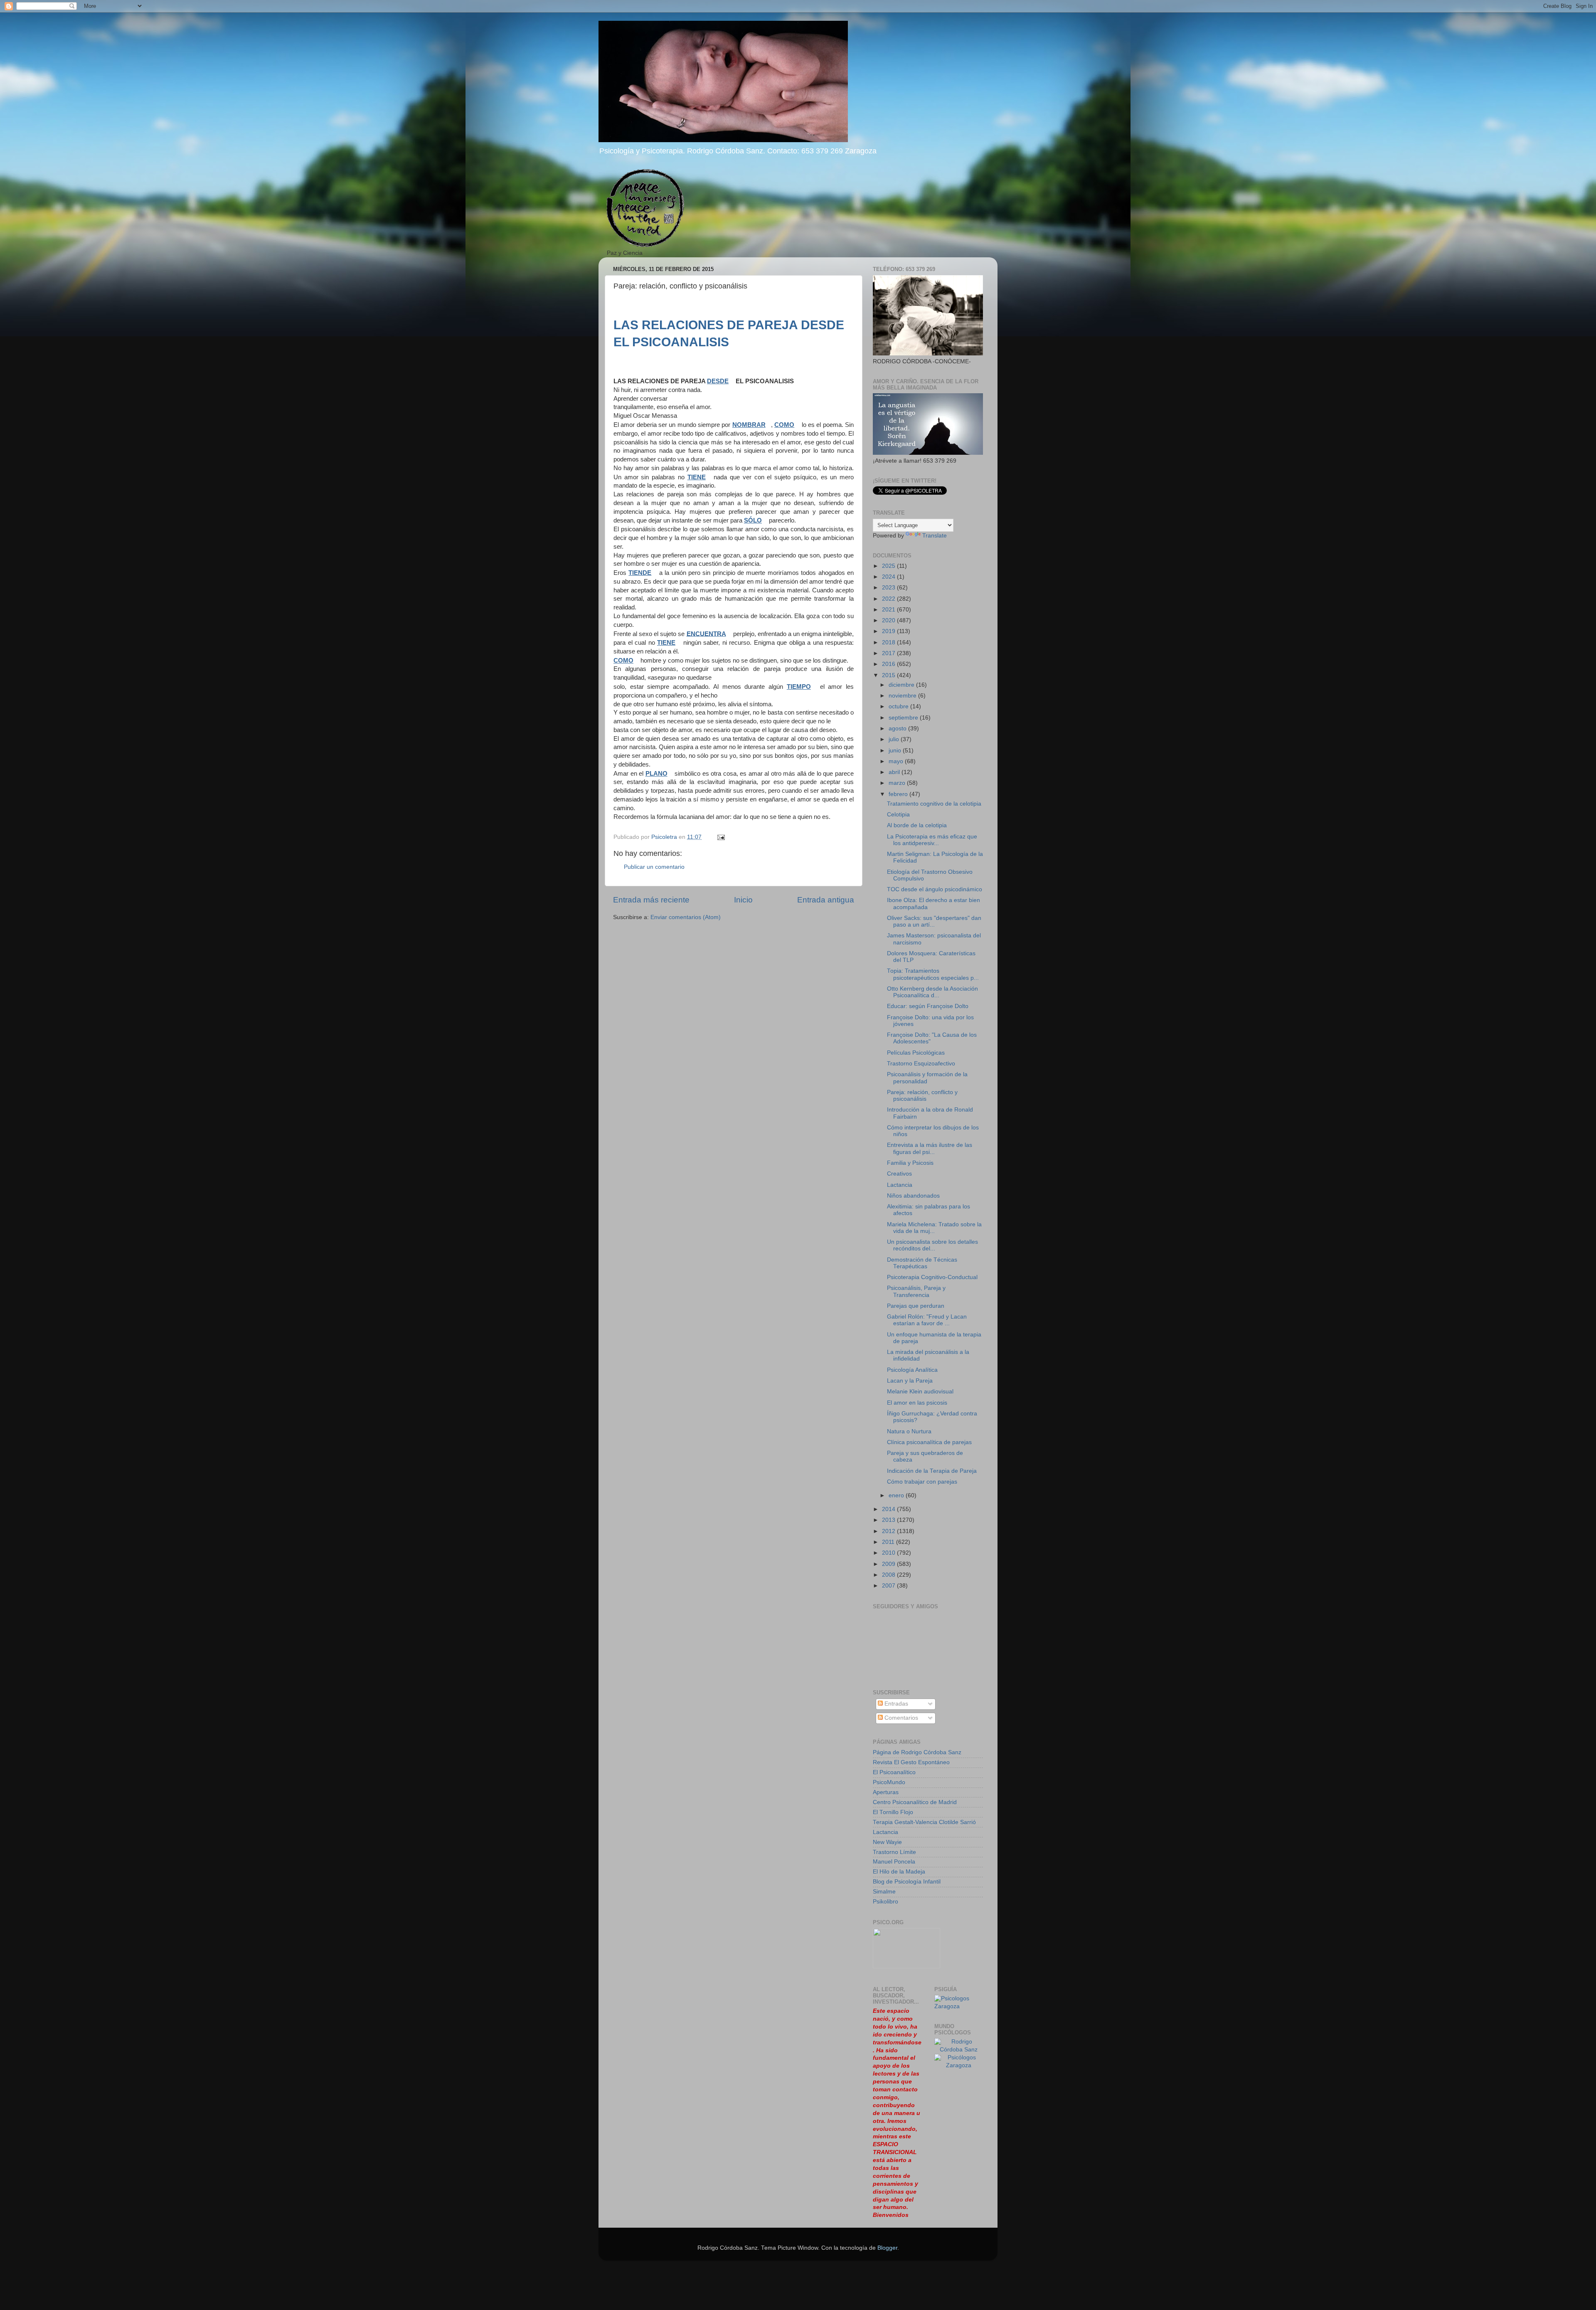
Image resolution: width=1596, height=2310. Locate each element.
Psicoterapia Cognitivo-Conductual (932, 1277)
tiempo (799, 687)
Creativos (899, 1174)
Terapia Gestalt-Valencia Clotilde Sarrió (924, 1822)
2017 (889, 653)
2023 (889, 588)
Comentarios (900, 1718)
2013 (889, 1520)
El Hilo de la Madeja (899, 1872)
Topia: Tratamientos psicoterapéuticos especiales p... (933, 974)
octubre (899, 706)
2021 (889, 610)
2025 (889, 566)
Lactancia (900, 1185)
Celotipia (898, 815)
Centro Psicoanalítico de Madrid (915, 1802)
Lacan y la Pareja (910, 1381)
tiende (640, 573)
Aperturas (886, 1792)
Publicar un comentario (654, 867)
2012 (889, 1531)
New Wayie (887, 1842)
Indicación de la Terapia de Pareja (932, 1471)
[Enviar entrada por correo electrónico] (720, 837)
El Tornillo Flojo (893, 1812)
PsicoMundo (889, 1782)
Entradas (895, 1704)
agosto (898, 729)
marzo (898, 783)
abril (895, 772)
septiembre (904, 718)
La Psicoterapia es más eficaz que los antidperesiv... (932, 840)
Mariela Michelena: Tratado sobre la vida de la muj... (934, 1228)
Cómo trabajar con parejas (922, 1482)
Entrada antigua (826, 900)
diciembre (902, 685)
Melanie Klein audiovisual (920, 1392)
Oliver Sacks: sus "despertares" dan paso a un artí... (934, 921)
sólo (753, 520)
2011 (889, 1542)
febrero (899, 794)
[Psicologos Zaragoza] (959, 2006)
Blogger (887, 2248)
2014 (889, 1509)
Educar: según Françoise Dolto (928, 1006)
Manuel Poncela (894, 1862)
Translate (935, 536)
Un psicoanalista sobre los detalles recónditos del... (932, 1245)
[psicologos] (906, 1966)
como (784, 425)
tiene (697, 477)
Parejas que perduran (916, 1306)
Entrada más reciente (651, 900)
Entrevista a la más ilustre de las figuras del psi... (930, 1148)
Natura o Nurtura (909, 1431)
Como (623, 661)
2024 (889, 577)
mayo (897, 761)
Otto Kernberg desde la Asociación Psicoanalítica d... (932, 992)
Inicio (743, 900)
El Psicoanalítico (894, 1772)
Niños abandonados (913, 1196)
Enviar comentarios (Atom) (686, 917)
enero (897, 1495)
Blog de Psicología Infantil (907, 1882)
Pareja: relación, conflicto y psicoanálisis (922, 1096)
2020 (889, 620)
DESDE (718, 381)
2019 (889, 631)
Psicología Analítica (912, 1370)
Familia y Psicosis (910, 1163)
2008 (889, 1575)
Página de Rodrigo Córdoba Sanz (917, 1752)
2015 (889, 675)
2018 (889, 642)
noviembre (903, 696)
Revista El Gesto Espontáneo (911, 1762)
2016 (889, 664)
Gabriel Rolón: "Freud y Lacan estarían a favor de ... (927, 1320)
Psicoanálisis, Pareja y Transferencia (916, 1291)
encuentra (706, 634)
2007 (889, 1586)
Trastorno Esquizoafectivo (921, 1064)
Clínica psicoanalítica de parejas (929, 1442)
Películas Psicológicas (916, 1053)
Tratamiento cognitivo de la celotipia (934, 804)
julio (895, 739)
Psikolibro (885, 1902)
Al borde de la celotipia (917, 825)
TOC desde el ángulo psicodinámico (935, 889)
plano (656, 774)
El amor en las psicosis (917, 1403)
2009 (889, 1564)
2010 (889, 1553)
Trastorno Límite (894, 1852)
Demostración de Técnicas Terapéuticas (922, 1263)
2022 (889, 599)
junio (896, 751)
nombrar (749, 425)
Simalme (884, 1892)
